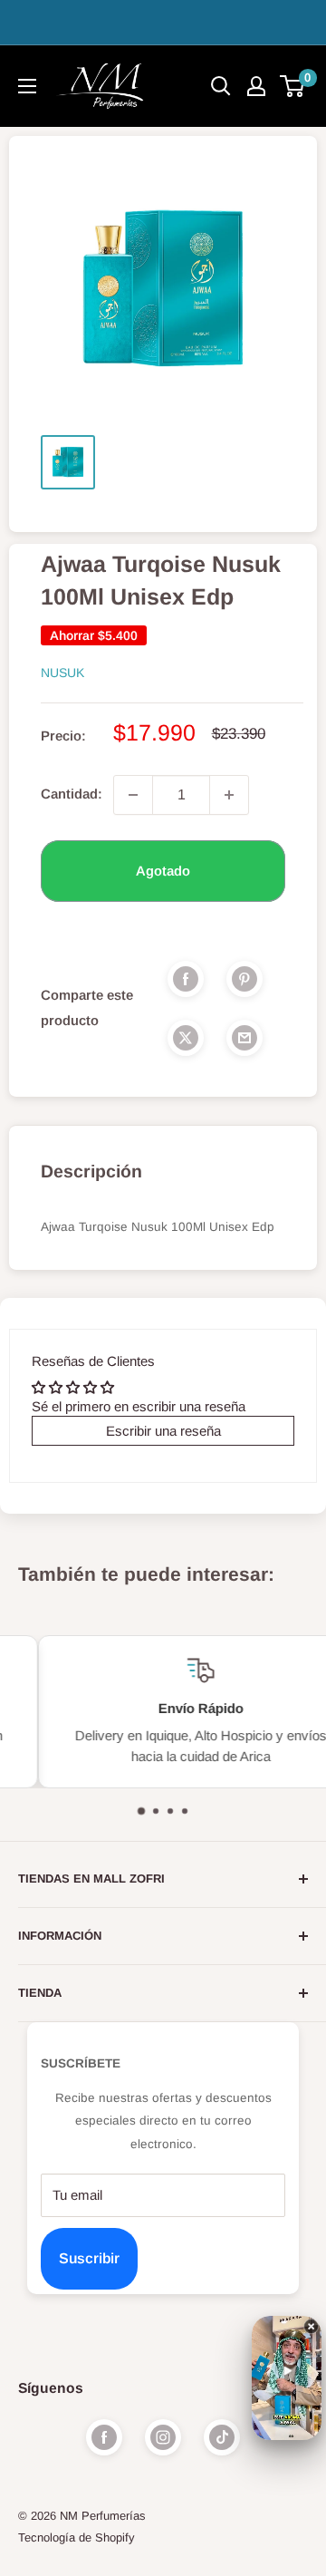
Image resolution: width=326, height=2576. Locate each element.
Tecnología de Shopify (77, 2537)
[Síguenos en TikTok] (222, 2437)
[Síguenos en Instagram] (163, 2437)
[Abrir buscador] (221, 86)
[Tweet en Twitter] (186, 1037)
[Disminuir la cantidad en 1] (133, 795)
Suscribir (89, 2258)
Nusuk (62, 673)
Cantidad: (72, 794)
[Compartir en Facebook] (186, 978)
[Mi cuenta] (256, 86)
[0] (293, 86)
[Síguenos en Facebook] (104, 2437)
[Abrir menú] (27, 86)
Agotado (163, 871)
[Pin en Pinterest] (244, 978)
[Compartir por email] (244, 1037)
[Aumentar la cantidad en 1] (229, 795)
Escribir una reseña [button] (163, 1431)
